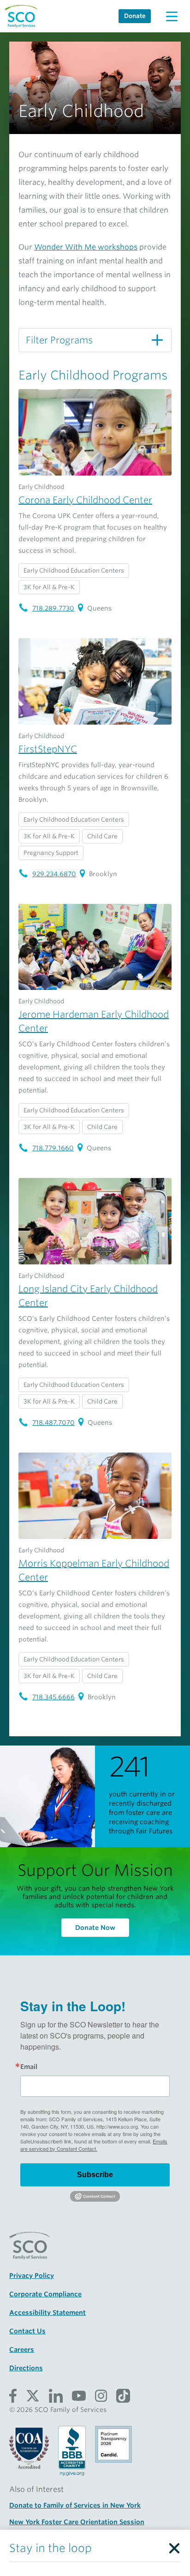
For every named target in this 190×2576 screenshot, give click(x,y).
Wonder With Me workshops (86, 247)
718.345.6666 (53, 1697)
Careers (22, 2350)
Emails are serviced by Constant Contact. (94, 2145)
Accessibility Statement (47, 2313)
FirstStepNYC (48, 749)
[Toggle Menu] (172, 16)
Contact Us (27, 2331)
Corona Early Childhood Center (85, 500)
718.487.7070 (53, 1422)
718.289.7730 (53, 608)
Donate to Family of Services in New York (75, 2505)
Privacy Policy (32, 2276)
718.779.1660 (53, 1148)
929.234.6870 (54, 874)
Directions (26, 2368)
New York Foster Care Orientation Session (77, 2522)
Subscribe (95, 2175)
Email (29, 2067)
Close (174, 2546)
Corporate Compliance (45, 2294)
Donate (135, 16)
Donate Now (95, 1928)
